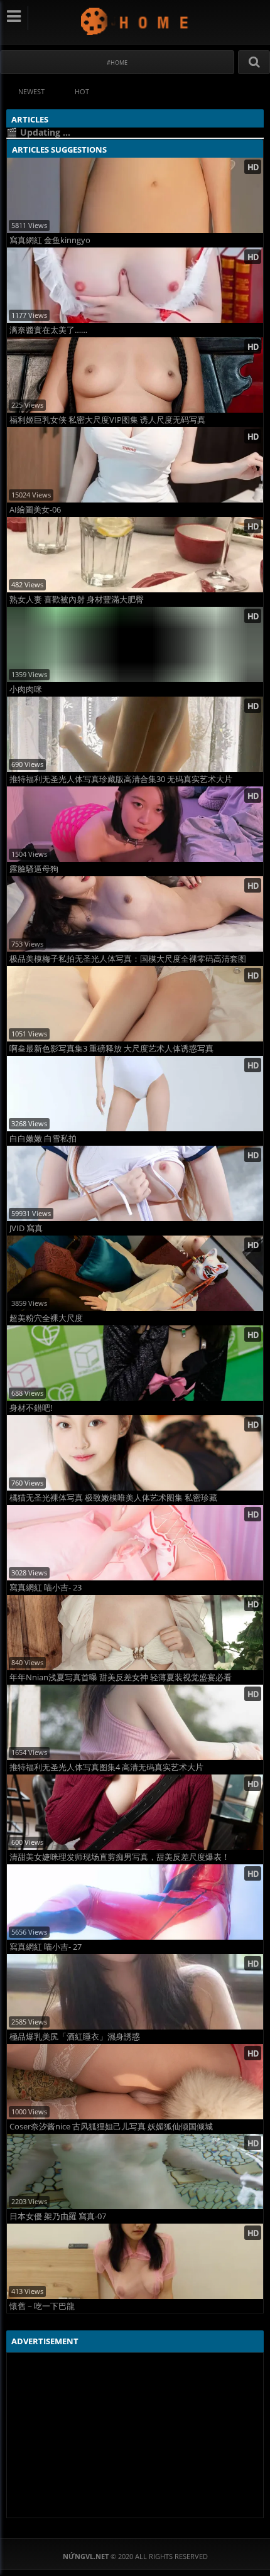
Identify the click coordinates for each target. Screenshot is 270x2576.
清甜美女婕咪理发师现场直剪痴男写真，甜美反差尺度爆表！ (120, 1857)
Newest (31, 91)
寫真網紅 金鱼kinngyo (50, 240)
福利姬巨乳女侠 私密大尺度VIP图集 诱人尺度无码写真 (107, 420)
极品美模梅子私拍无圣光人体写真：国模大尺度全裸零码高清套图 (128, 959)
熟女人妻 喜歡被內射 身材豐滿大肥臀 (77, 600)
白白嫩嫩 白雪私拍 (43, 1139)
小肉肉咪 (26, 689)
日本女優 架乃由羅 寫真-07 (58, 2216)
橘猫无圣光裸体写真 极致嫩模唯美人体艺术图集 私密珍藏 (113, 1498)
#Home (117, 62)
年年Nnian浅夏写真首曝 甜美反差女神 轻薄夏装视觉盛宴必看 (121, 1677)
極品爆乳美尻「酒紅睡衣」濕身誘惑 (75, 2037)
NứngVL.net (135, 21)
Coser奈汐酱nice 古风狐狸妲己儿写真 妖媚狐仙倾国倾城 (111, 2127)
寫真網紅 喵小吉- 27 (46, 1947)
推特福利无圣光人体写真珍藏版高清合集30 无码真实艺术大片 (121, 779)
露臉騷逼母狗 (34, 869)
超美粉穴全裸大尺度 (46, 1318)
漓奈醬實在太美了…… (48, 330)
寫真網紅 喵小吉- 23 (46, 1588)
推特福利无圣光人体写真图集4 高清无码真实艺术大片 (106, 1767)
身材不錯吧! (31, 1408)
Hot (82, 91)
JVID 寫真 (26, 1228)
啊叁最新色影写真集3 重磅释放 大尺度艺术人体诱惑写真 (111, 1049)
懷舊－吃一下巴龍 (42, 2306)
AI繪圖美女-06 (35, 510)
